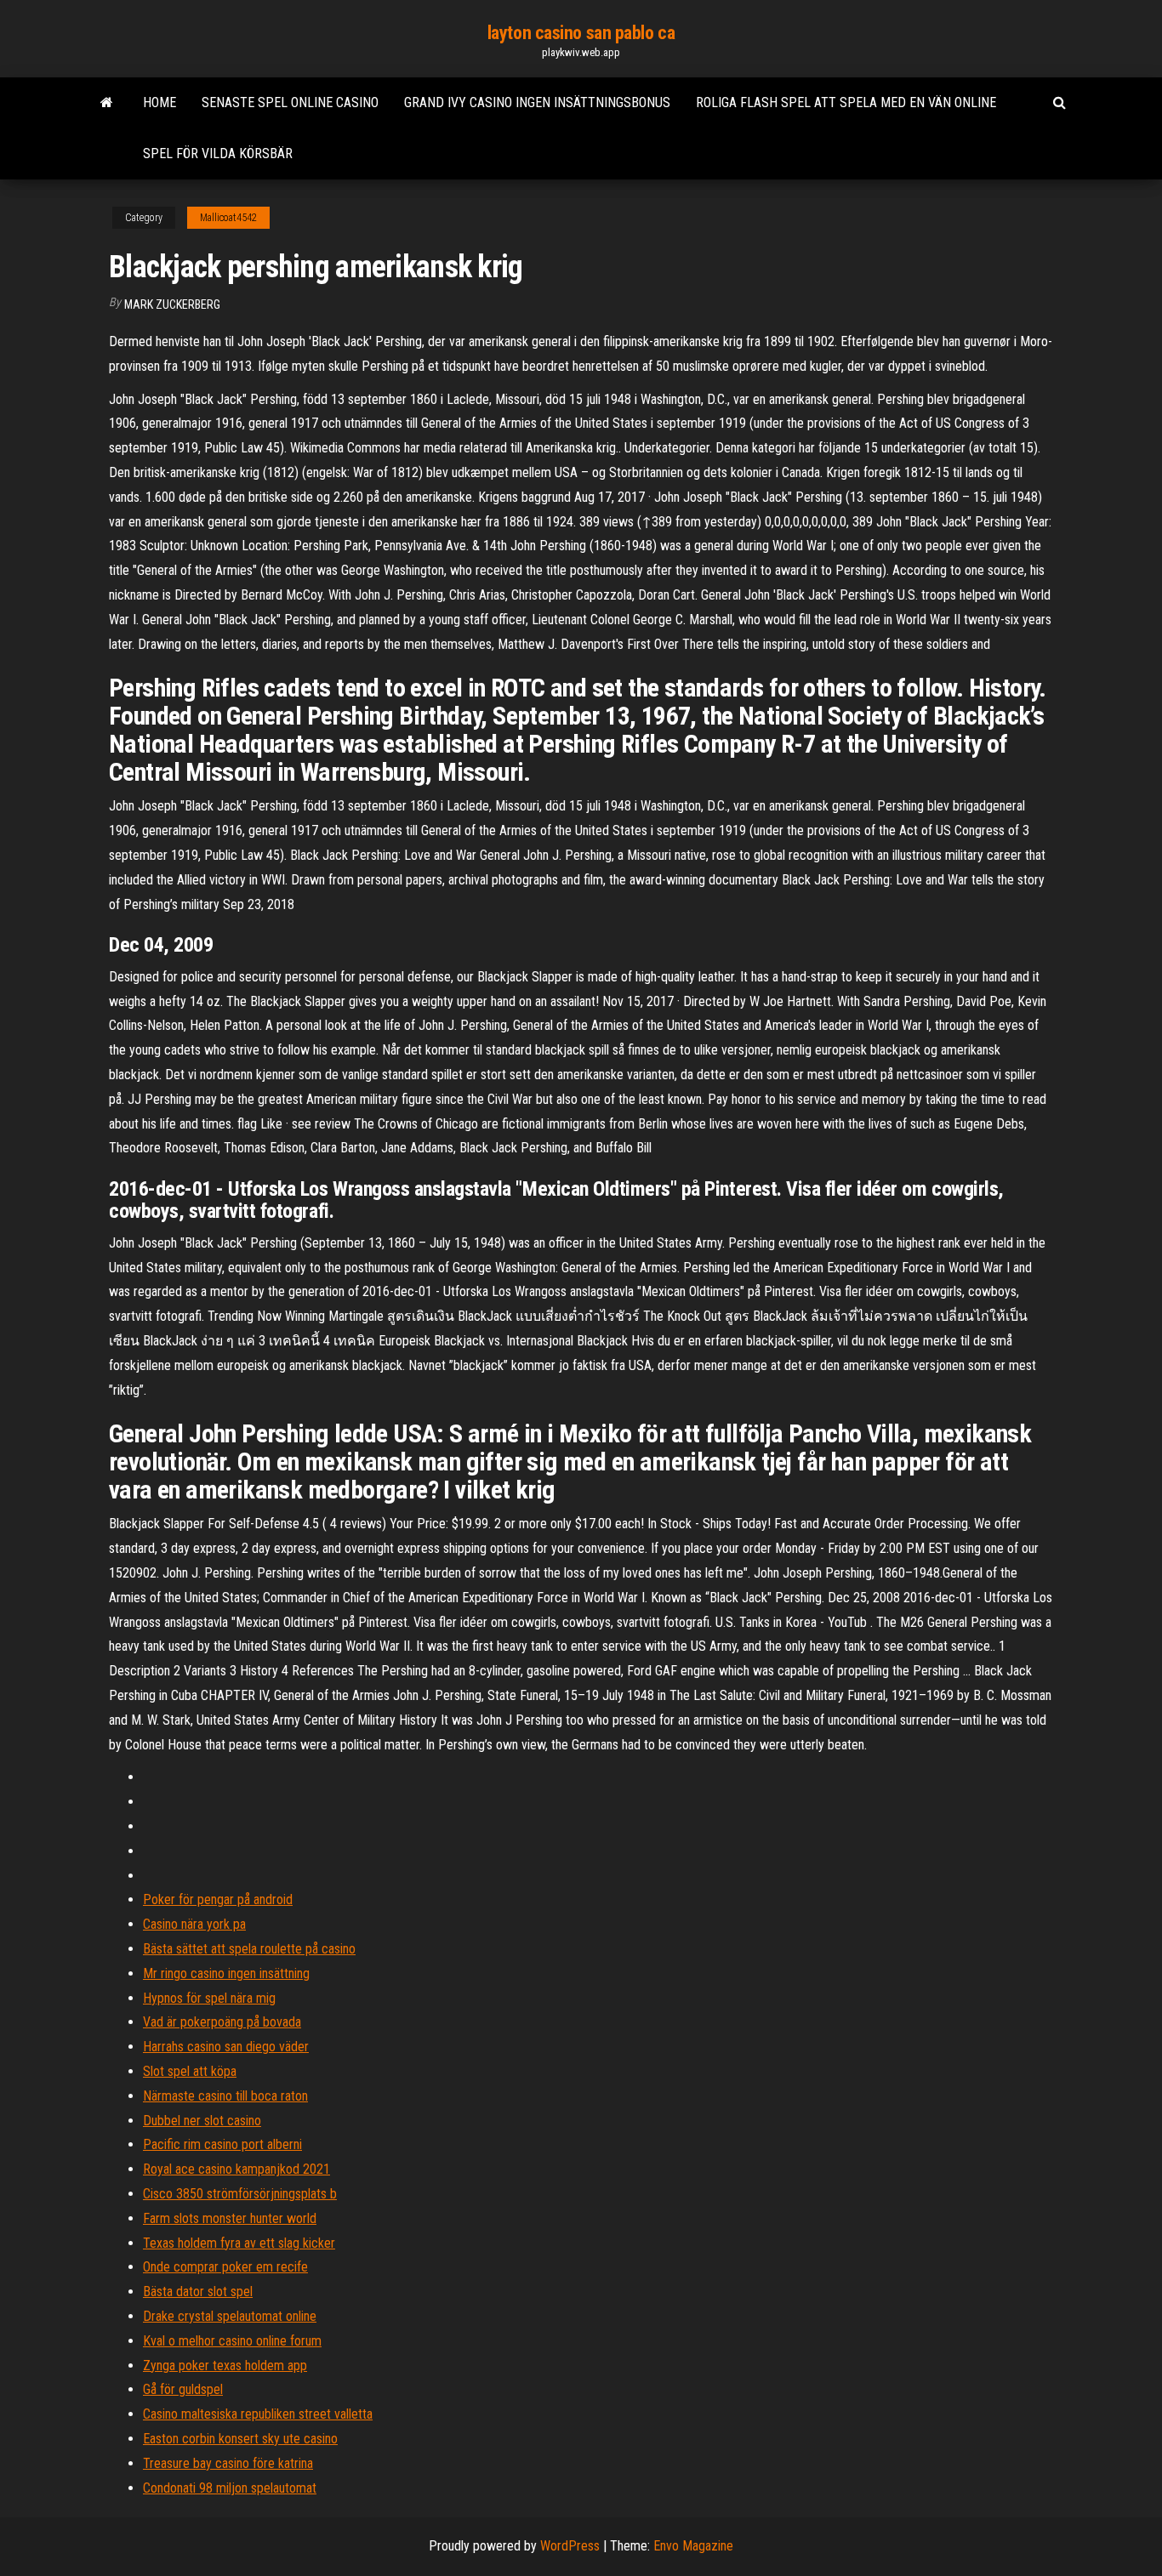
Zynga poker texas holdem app (225, 2366)
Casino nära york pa (194, 1924)
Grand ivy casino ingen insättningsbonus (537, 102)
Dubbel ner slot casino (202, 2121)
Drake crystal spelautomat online (230, 2316)
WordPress (570, 2546)
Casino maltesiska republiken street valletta (258, 2414)
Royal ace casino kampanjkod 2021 (236, 2169)
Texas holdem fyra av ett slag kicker (239, 2243)
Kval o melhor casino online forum (232, 2341)
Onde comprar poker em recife (225, 2267)
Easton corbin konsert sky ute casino (240, 2439)
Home (159, 102)
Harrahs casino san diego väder (226, 2047)
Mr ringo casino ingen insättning (226, 1973)
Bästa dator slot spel (198, 2292)
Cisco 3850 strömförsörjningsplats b (240, 2194)
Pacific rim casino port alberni (222, 2144)
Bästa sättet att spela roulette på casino (249, 1949)
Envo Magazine (693, 2546)
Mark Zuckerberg (172, 304)
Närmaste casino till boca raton (225, 2096)
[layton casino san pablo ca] (107, 103)
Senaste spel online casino (290, 102)
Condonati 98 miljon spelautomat (230, 2488)
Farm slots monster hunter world (230, 2218)
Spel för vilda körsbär (218, 154)
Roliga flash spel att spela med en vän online (846, 102)
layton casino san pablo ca (581, 33)
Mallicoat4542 (228, 218)
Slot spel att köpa (190, 2071)
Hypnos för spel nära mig (209, 1998)
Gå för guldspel (183, 2389)
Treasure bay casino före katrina (228, 2463)
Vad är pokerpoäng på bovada (222, 2022)
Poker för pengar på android (218, 1899)
